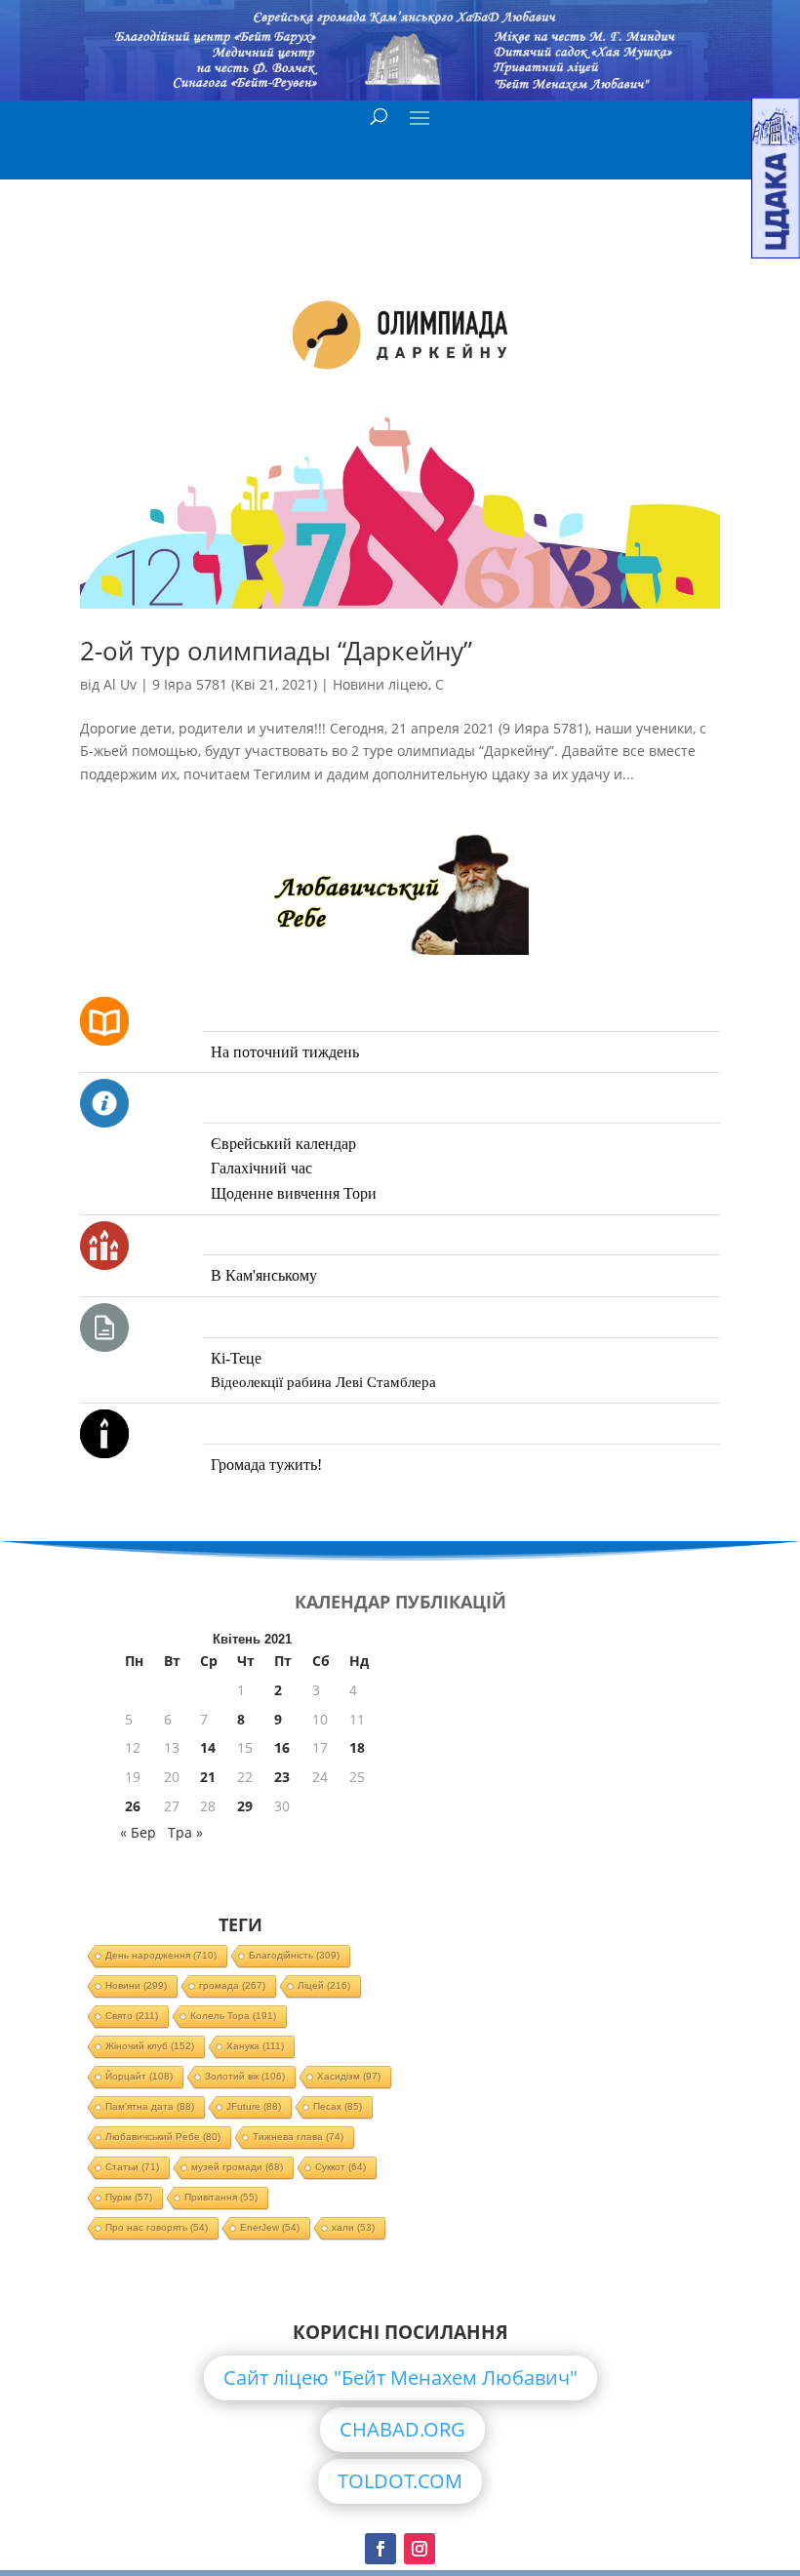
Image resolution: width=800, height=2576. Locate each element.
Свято (132, 2016)
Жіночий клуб (150, 2046)
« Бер (138, 1832)
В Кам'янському (264, 1275)
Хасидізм (349, 2076)
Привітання (221, 2197)
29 (245, 1806)
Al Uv (120, 684)
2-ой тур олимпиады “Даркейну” (276, 651)
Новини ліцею (380, 684)
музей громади (237, 2167)
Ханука (255, 2046)
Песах (338, 2106)
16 (282, 1747)
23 (282, 1777)
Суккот (340, 2167)
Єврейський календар (283, 1144)
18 (357, 1747)
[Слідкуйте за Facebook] (380, 2549)
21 (208, 1777)
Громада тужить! (266, 1465)
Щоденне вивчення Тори (294, 1193)
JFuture (254, 2106)
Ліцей (324, 1985)
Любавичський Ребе (163, 2137)
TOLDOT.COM (400, 2481)
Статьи (132, 2167)
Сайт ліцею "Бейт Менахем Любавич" (400, 2378)
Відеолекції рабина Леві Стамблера (323, 1382)
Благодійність (294, 1955)
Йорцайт (139, 2076)
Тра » (185, 1832)
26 (133, 1806)
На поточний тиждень (285, 1052)
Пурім (129, 2197)
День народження (161, 1955)
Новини (136, 1985)
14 (208, 1747)
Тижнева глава (298, 2137)
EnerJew (270, 2227)
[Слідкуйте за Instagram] (420, 2549)
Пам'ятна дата (150, 2106)
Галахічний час (261, 1168)
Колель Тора (233, 2016)
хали (353, 2227)
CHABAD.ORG (402, 2429)
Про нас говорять (157, 2227)
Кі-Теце (236, 1358)
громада (232, 1985)
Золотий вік (245, 2076)
